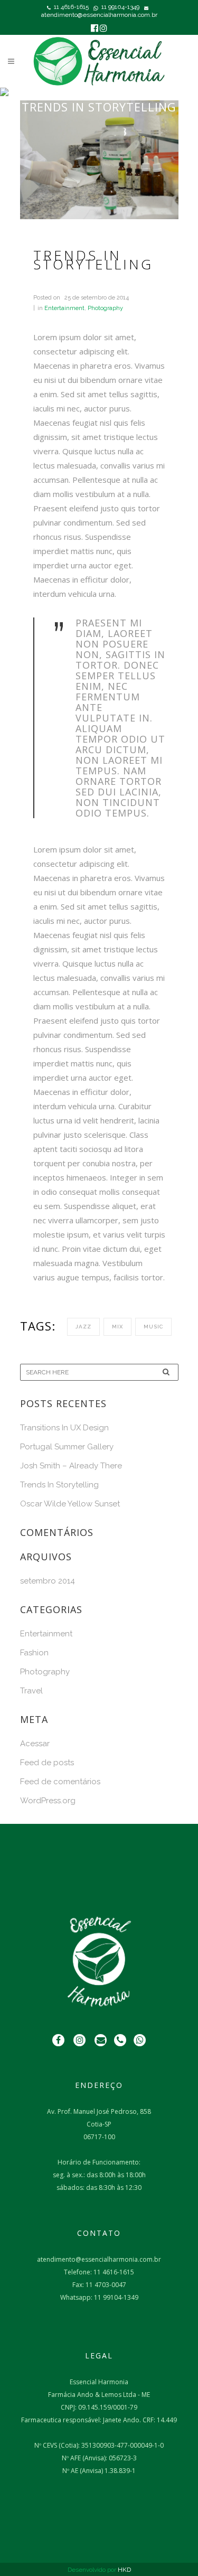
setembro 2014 (48, 1581)
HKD (124, 2570)
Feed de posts (47, 1763)
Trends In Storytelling (59, 1485)
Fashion (34, 1653)
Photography (105, 308)
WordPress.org (48, 1801)
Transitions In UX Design (64, 1428)
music (153, 1327)
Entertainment (64, 308)
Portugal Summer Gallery (67, 1447)
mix (117, 1327)
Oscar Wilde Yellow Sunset (70, 1504)
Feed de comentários (60, 1782)
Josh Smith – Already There (71, 1466)
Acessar (35, 1744)
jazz (83, 1327)
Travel (31, 1691)
